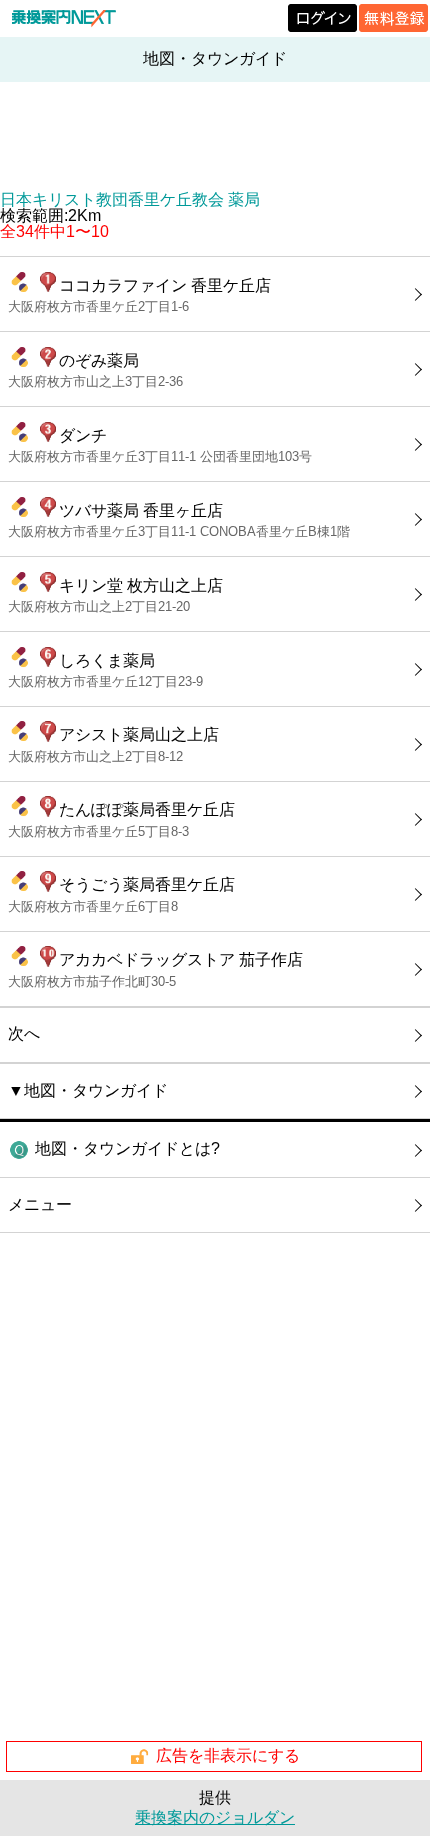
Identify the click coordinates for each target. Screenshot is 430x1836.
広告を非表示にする (228, 1755)
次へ (24, 1033)
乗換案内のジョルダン (215, 1817)
